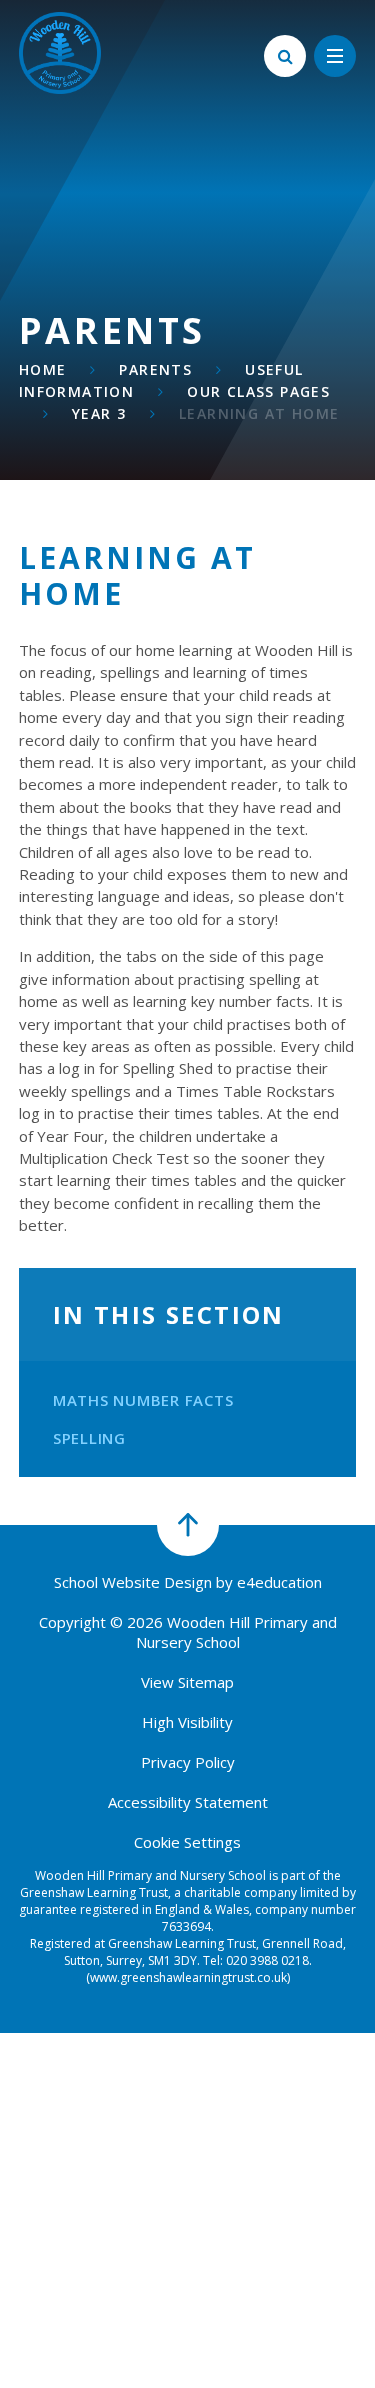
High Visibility (187, 1722)
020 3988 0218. (269, 1960)
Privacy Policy (188, 1762)
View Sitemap (187, 1682)
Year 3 (99, 413)
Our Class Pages (258, 391)
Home (43, 369)
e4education (279, 1582)
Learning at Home (259, 413)
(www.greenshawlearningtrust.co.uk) (188, 1977)
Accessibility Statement (188, 1802)
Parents (155, 369)
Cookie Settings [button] (187, 1842)
